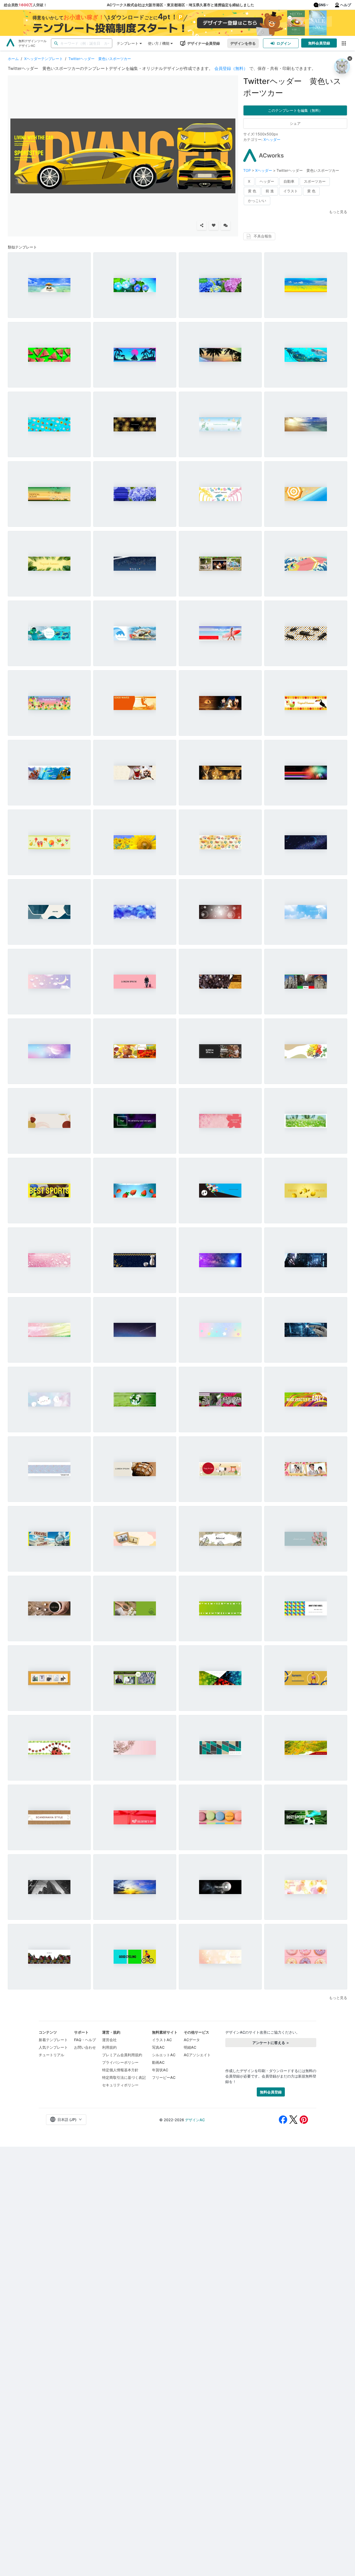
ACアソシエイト (197, 2055)
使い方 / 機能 (159, 43)
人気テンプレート (53, 2047)
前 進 (270, 191)
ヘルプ (346, 5)
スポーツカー (315, 181)
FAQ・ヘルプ (85, 2040)
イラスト (291, 191)
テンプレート (128, 43)
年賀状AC (160, 2070)
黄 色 (252, 191)
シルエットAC (164, 2055)
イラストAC (162, 2040)
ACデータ (192, 2040)
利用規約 (109, 2047)
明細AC (190, 2047)
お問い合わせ (85, 2047)
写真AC (158, 2047)
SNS (322, 5)
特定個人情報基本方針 (120, 2070)
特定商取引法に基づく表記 (124, 2077)
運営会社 (109, 2040)
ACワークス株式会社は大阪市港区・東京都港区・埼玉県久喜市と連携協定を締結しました (180, 5)
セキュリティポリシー (120, 2085)
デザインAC (195, 2120)
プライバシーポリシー (120, 2062)
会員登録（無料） (231, 68)
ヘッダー (267, 181)
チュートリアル (51, 2055)
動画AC (158, 2062)
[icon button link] (344, 43)
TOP (248, 170)
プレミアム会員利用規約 (122, 2055)
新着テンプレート (53, 2040)
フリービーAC (164, 2077)
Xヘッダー (272, 139)
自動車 (289, 181)
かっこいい (257, 201)
